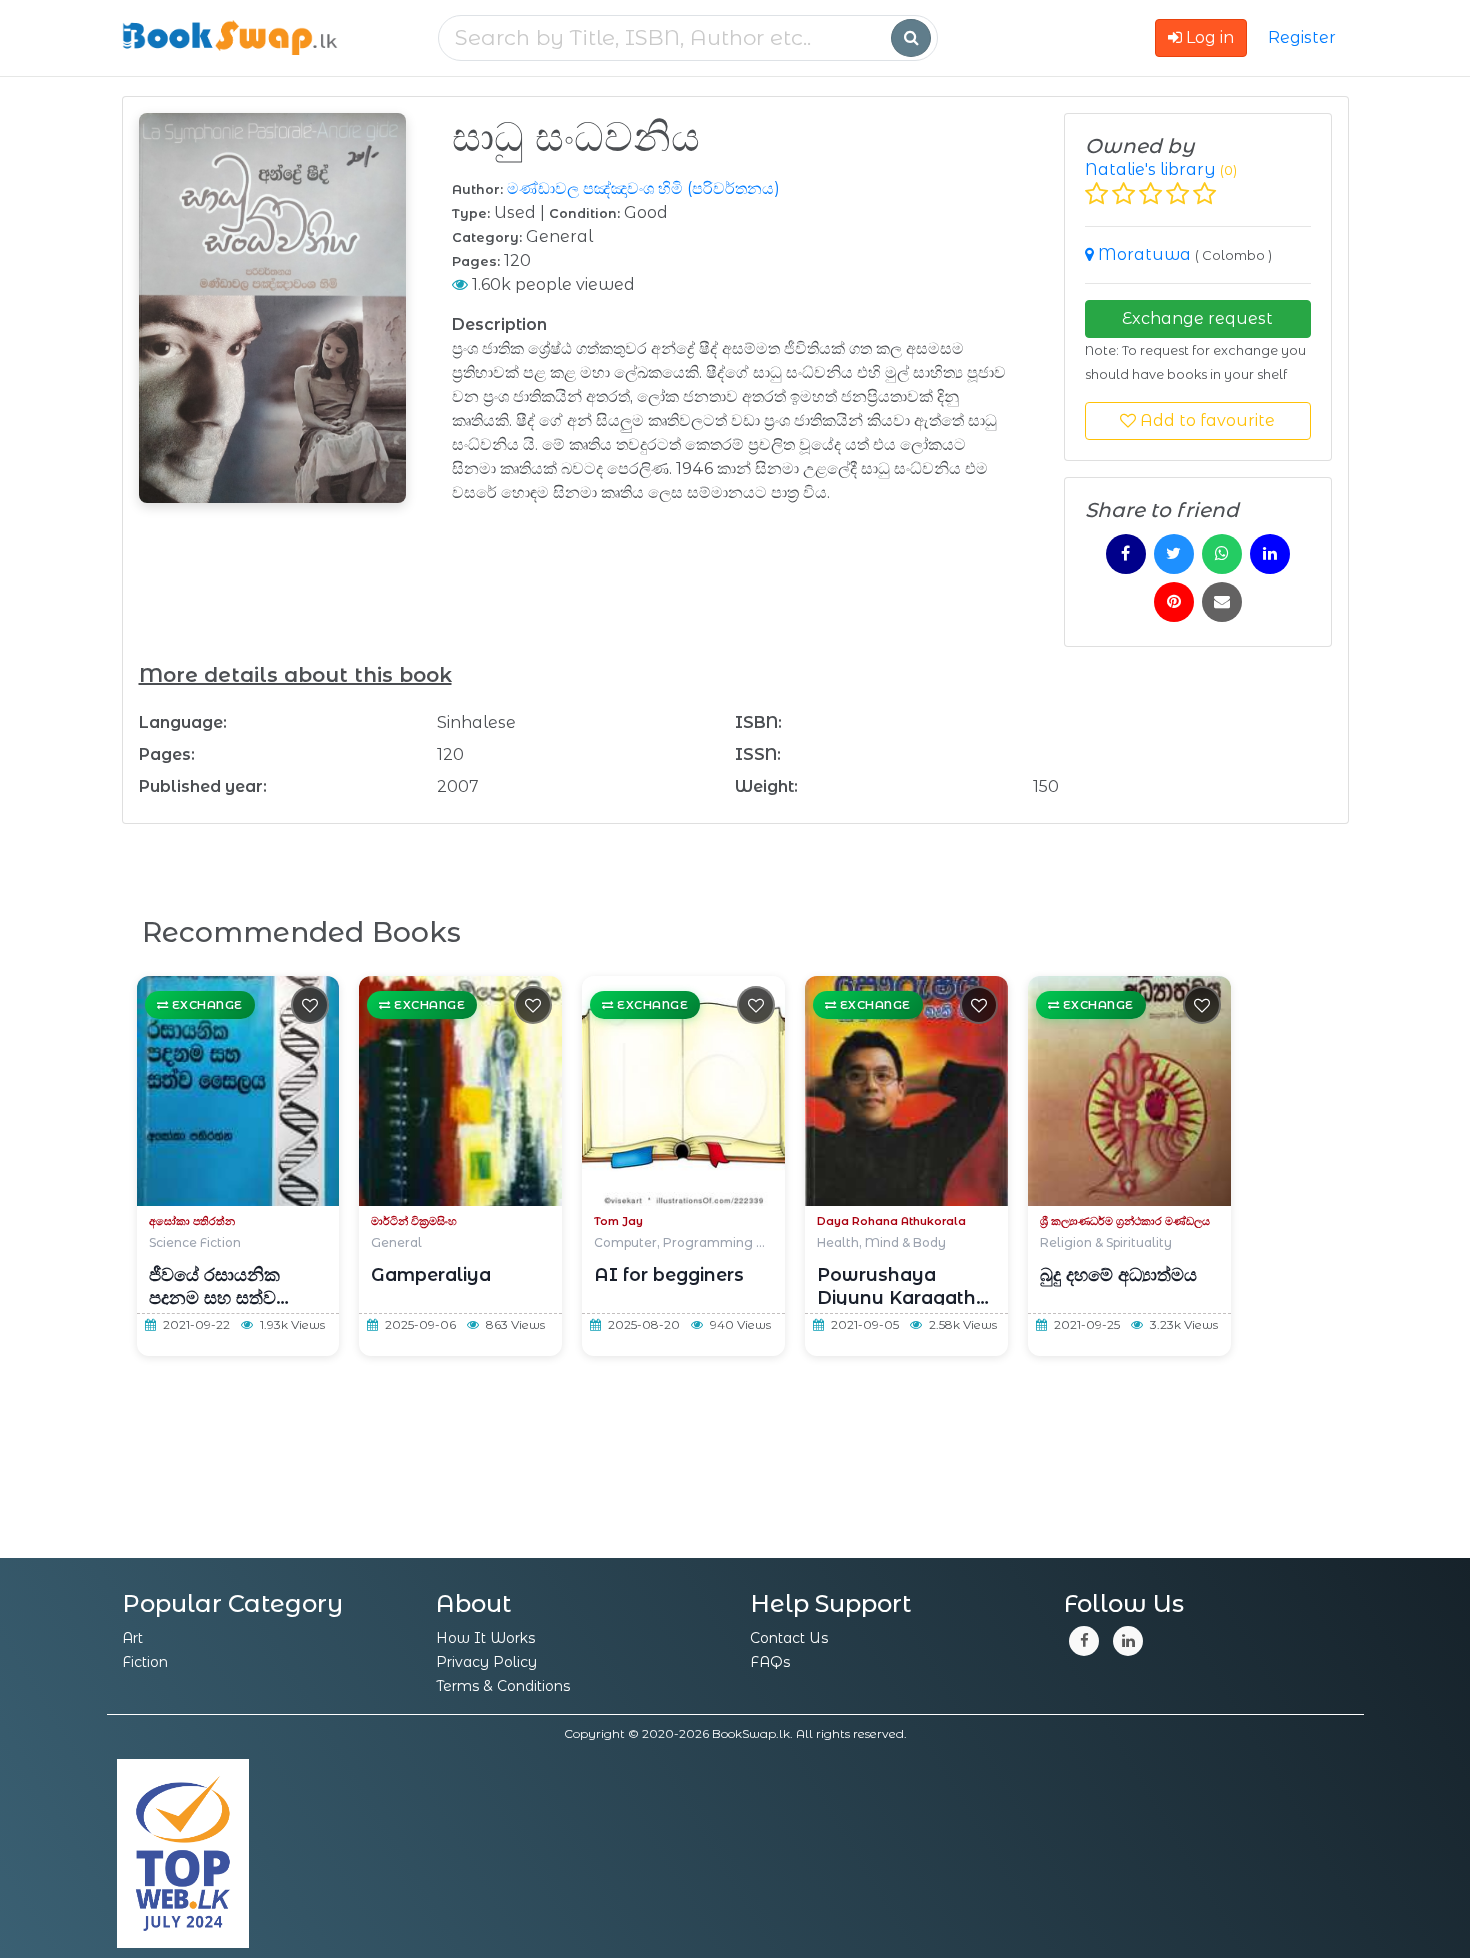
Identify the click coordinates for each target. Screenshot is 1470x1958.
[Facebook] (1084, 1641)
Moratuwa (1146, 254)
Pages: (167, 754)
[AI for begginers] (683, 1091)
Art (132, 1638)
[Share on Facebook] (1126, 554)
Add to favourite (1205, 420)
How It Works (485, 1638)
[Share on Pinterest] (1174, 602)
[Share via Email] (1222, 602)
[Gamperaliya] (460, 1091)
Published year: (203, 786)
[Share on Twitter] (1174, 554)
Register (1302, 37)
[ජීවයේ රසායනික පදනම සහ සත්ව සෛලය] (238, 1091)
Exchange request (1197, 318)
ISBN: (758, 722)
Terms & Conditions (503, 1686)
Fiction (145, 1662)
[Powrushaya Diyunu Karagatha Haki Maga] (906, 1091)
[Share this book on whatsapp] (1222, 554)
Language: (183, 722)
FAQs (770, 1662)
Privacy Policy (486, 1662)
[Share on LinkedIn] (1270, 554)
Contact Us (789, 1638)
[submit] (911, 38)
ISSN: (758, 754)
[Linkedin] (1128, 1641)
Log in (1208, 37)
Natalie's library (1150, 169)
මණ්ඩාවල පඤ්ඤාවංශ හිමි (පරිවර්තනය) (643, 188)
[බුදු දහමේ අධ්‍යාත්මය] (1129, 1091)
